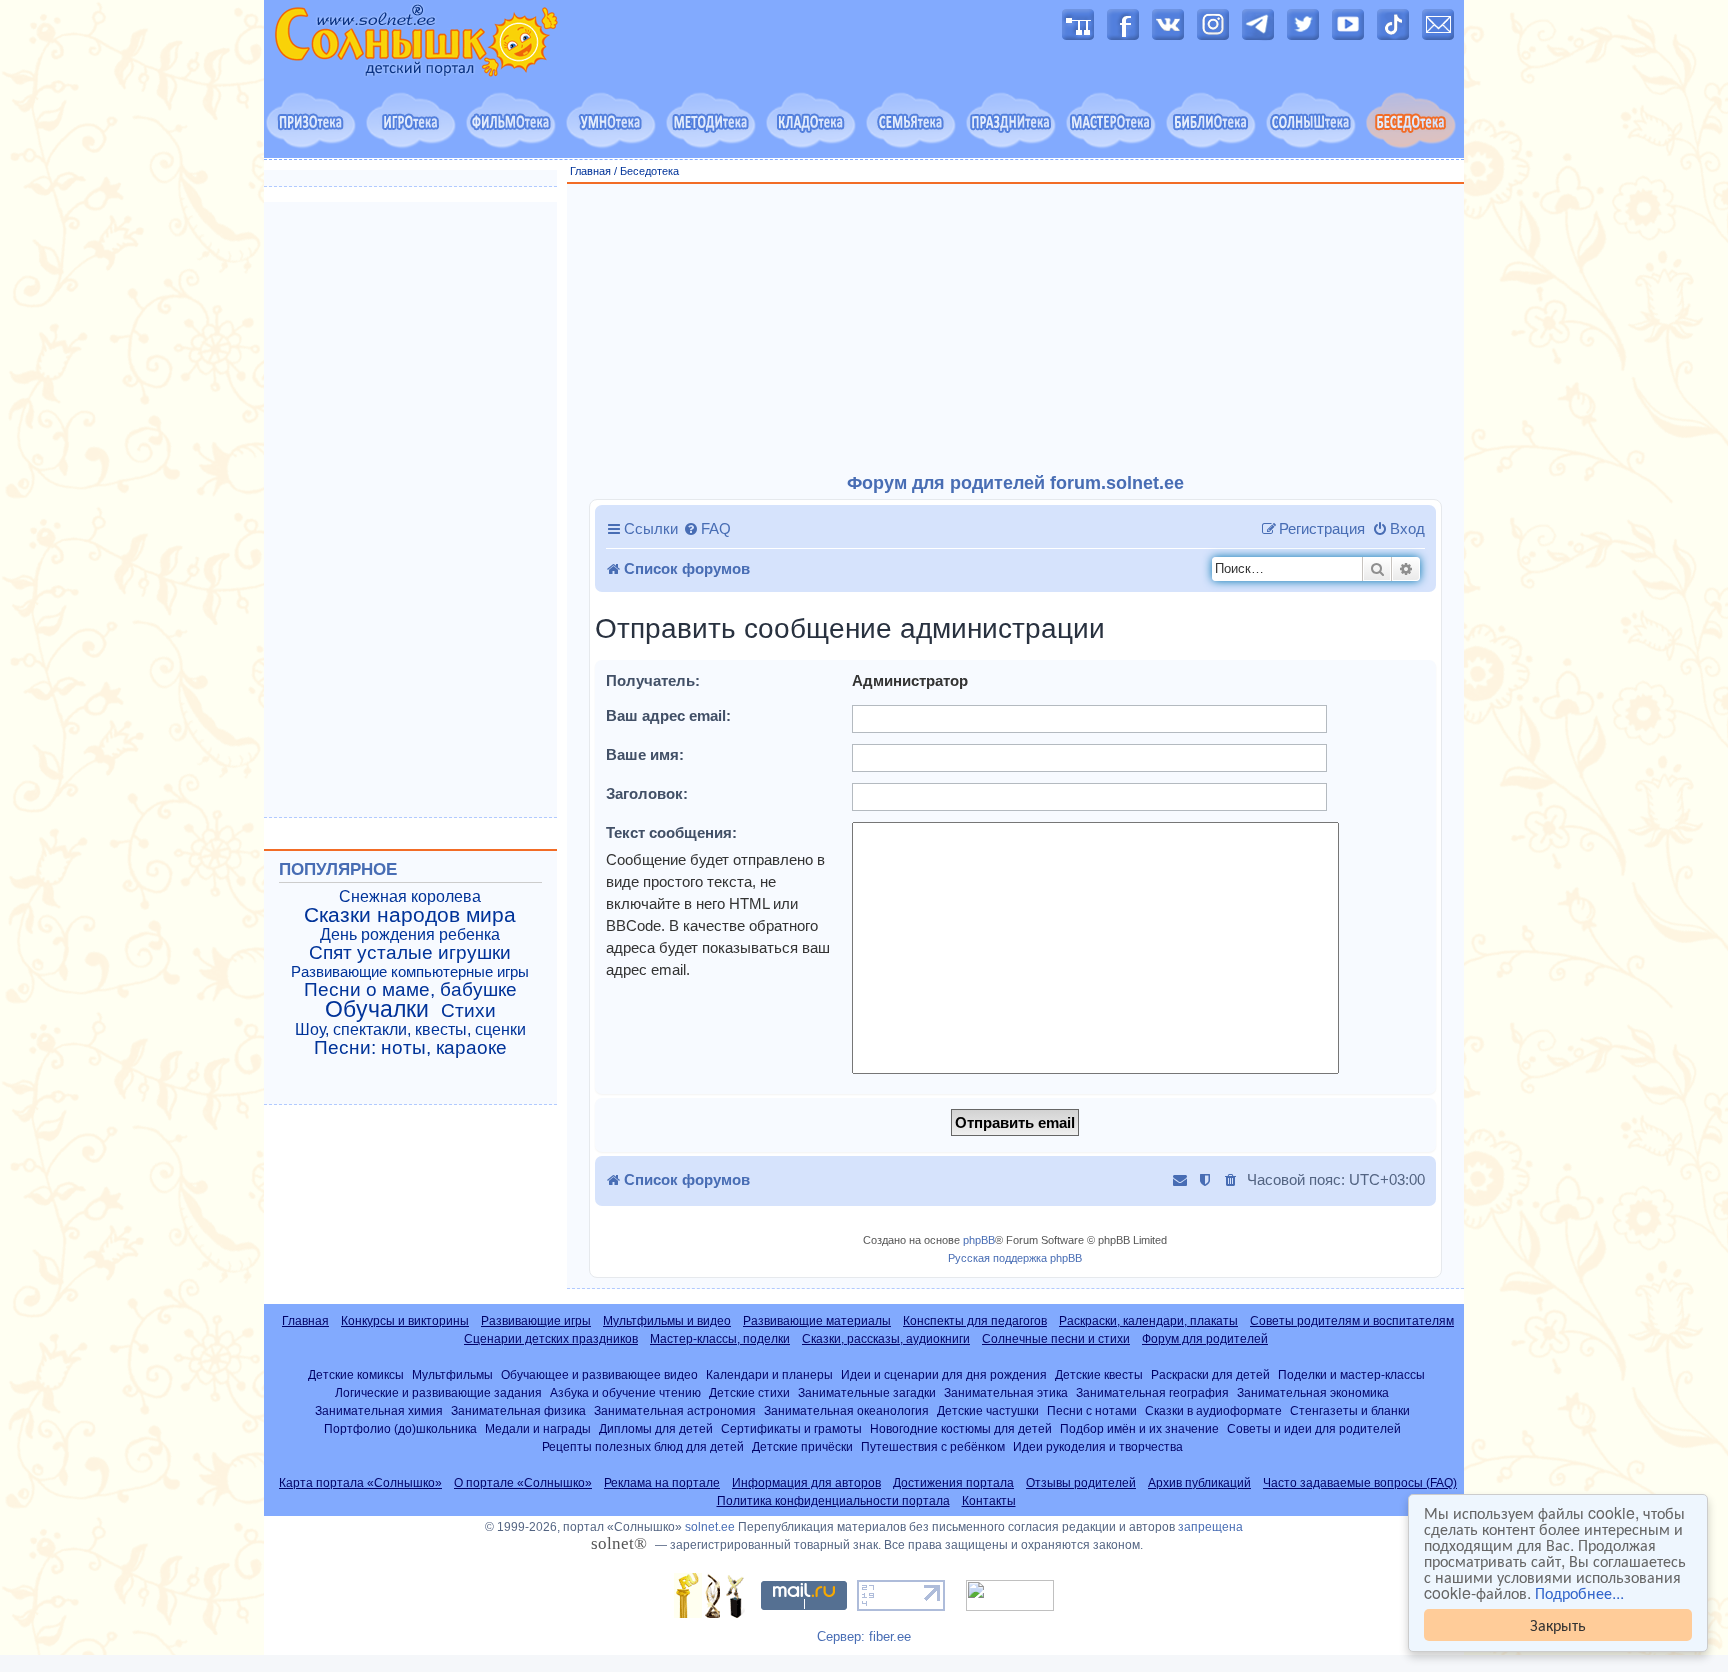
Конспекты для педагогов (975, 1321)
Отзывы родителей (1081, 1483)
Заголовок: (647, 793)
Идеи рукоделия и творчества (1098, 1446)
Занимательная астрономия (675, 1410)
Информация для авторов (806, 1483)
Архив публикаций (1199, 1483)
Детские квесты (1099, 1374)
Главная (590, 171)
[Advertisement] (1016, 329)
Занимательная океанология (846, 1410)
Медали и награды (538, 1428)
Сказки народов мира (410, 915)
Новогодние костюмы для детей (961, 1428)
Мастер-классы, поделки (720, 1339)
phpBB (979, 1240)
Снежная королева (410, 896)
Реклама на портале (662, 1483)
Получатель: (653, 680)
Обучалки (377, 1009)
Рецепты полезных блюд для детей (643, 1446)
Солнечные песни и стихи (1056, 1339)
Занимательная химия (379, 1410)
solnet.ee (710, 1527)
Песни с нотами (1092, 1410)
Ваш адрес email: (668, 715)
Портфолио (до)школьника (400, 1428)
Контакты (989, 1501)
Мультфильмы (452, 1374)
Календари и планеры (769, 1374)
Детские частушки (988, 1410)
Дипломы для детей (656, 1428)
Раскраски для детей (1210, 1374)
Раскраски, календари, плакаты (1148, 1321)
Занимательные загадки (867, 1392)
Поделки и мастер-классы (1351, 1374)
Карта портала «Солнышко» (360, 1483)
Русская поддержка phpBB (1015, 1258)
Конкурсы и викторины (405, 1321)
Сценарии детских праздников (551, 1339)
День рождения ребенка (410, 934)
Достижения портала (953, 1483)
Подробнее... (1579, 1593)
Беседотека (649, 171)
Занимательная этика (1006, 1392)
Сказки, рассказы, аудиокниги (886, 1339)
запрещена (1210, 1527)
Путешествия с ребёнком (933, 1446)
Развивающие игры (536, 1321)
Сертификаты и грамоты (791, 1428)
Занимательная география (1152, 1392)
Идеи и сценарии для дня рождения (944, 1374)
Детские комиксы (356, 1374)
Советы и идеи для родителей (1314, 1428)
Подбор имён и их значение (1139, 1428)
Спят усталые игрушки (410, 953)
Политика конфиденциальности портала (833, 1501)
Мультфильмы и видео (667, 1321)
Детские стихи (749, 1392)
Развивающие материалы (817, 1321)
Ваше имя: (645, 754)
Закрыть (1558, 1624)
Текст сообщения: (671, 832)
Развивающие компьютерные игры (410, 972)
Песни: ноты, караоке (410, 1048)
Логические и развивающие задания (438, 1392)
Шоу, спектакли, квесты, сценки (410, 1029)
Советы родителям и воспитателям (1352, 1321)
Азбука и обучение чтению (625, 1392)
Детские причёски (802, 1446)
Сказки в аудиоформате (1213, 1410)
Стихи (468, 1011)
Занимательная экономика (1313, 1392)
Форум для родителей (1205, 1339)
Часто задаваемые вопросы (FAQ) (1360, 1483)
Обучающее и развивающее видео (599, 1374)
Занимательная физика (518, 1410)
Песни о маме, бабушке (410, 990)
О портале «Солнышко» (523, 1483)
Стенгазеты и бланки (1350, 1410)
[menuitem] (707, 529)
